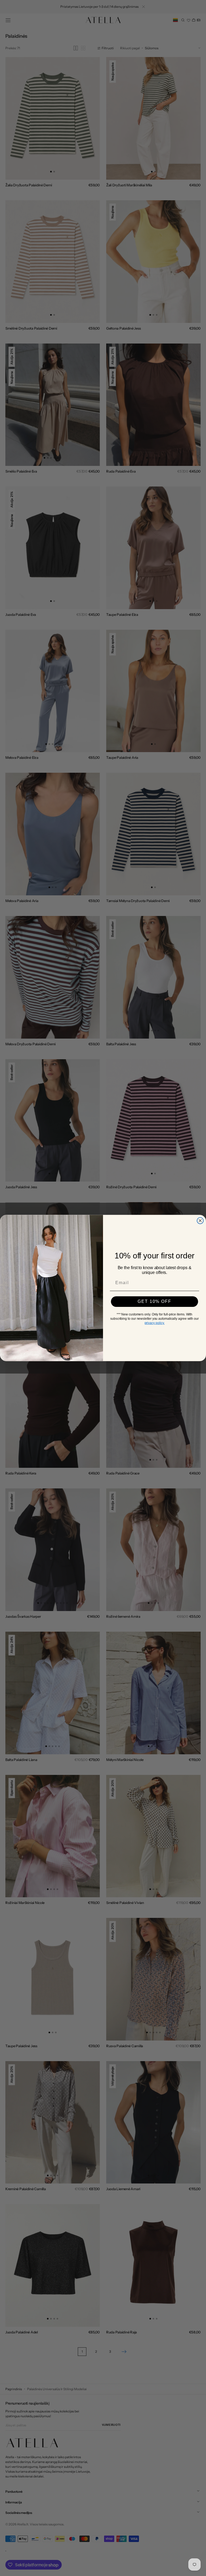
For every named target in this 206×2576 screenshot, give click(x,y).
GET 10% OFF (154, 1301)
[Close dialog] (200, 1221)
